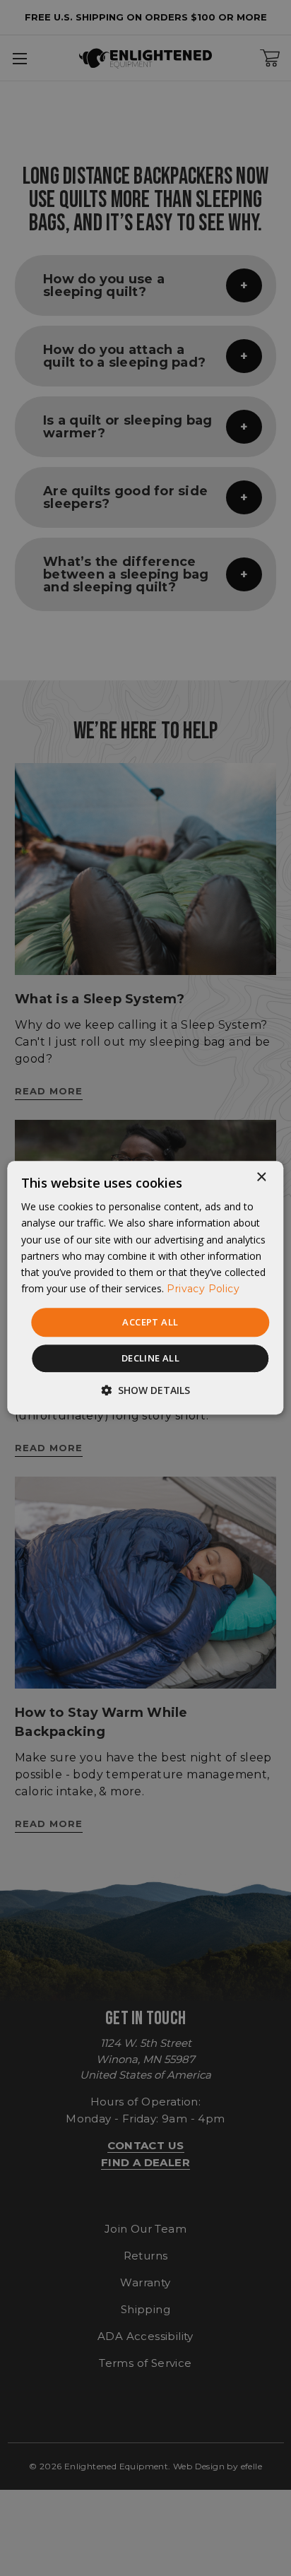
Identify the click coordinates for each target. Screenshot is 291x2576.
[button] (145, 1391)
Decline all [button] (150, 1359)
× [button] (261, 1177)
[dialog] (145, 1288)
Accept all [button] (150, 1322)
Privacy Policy (203, 1289)
